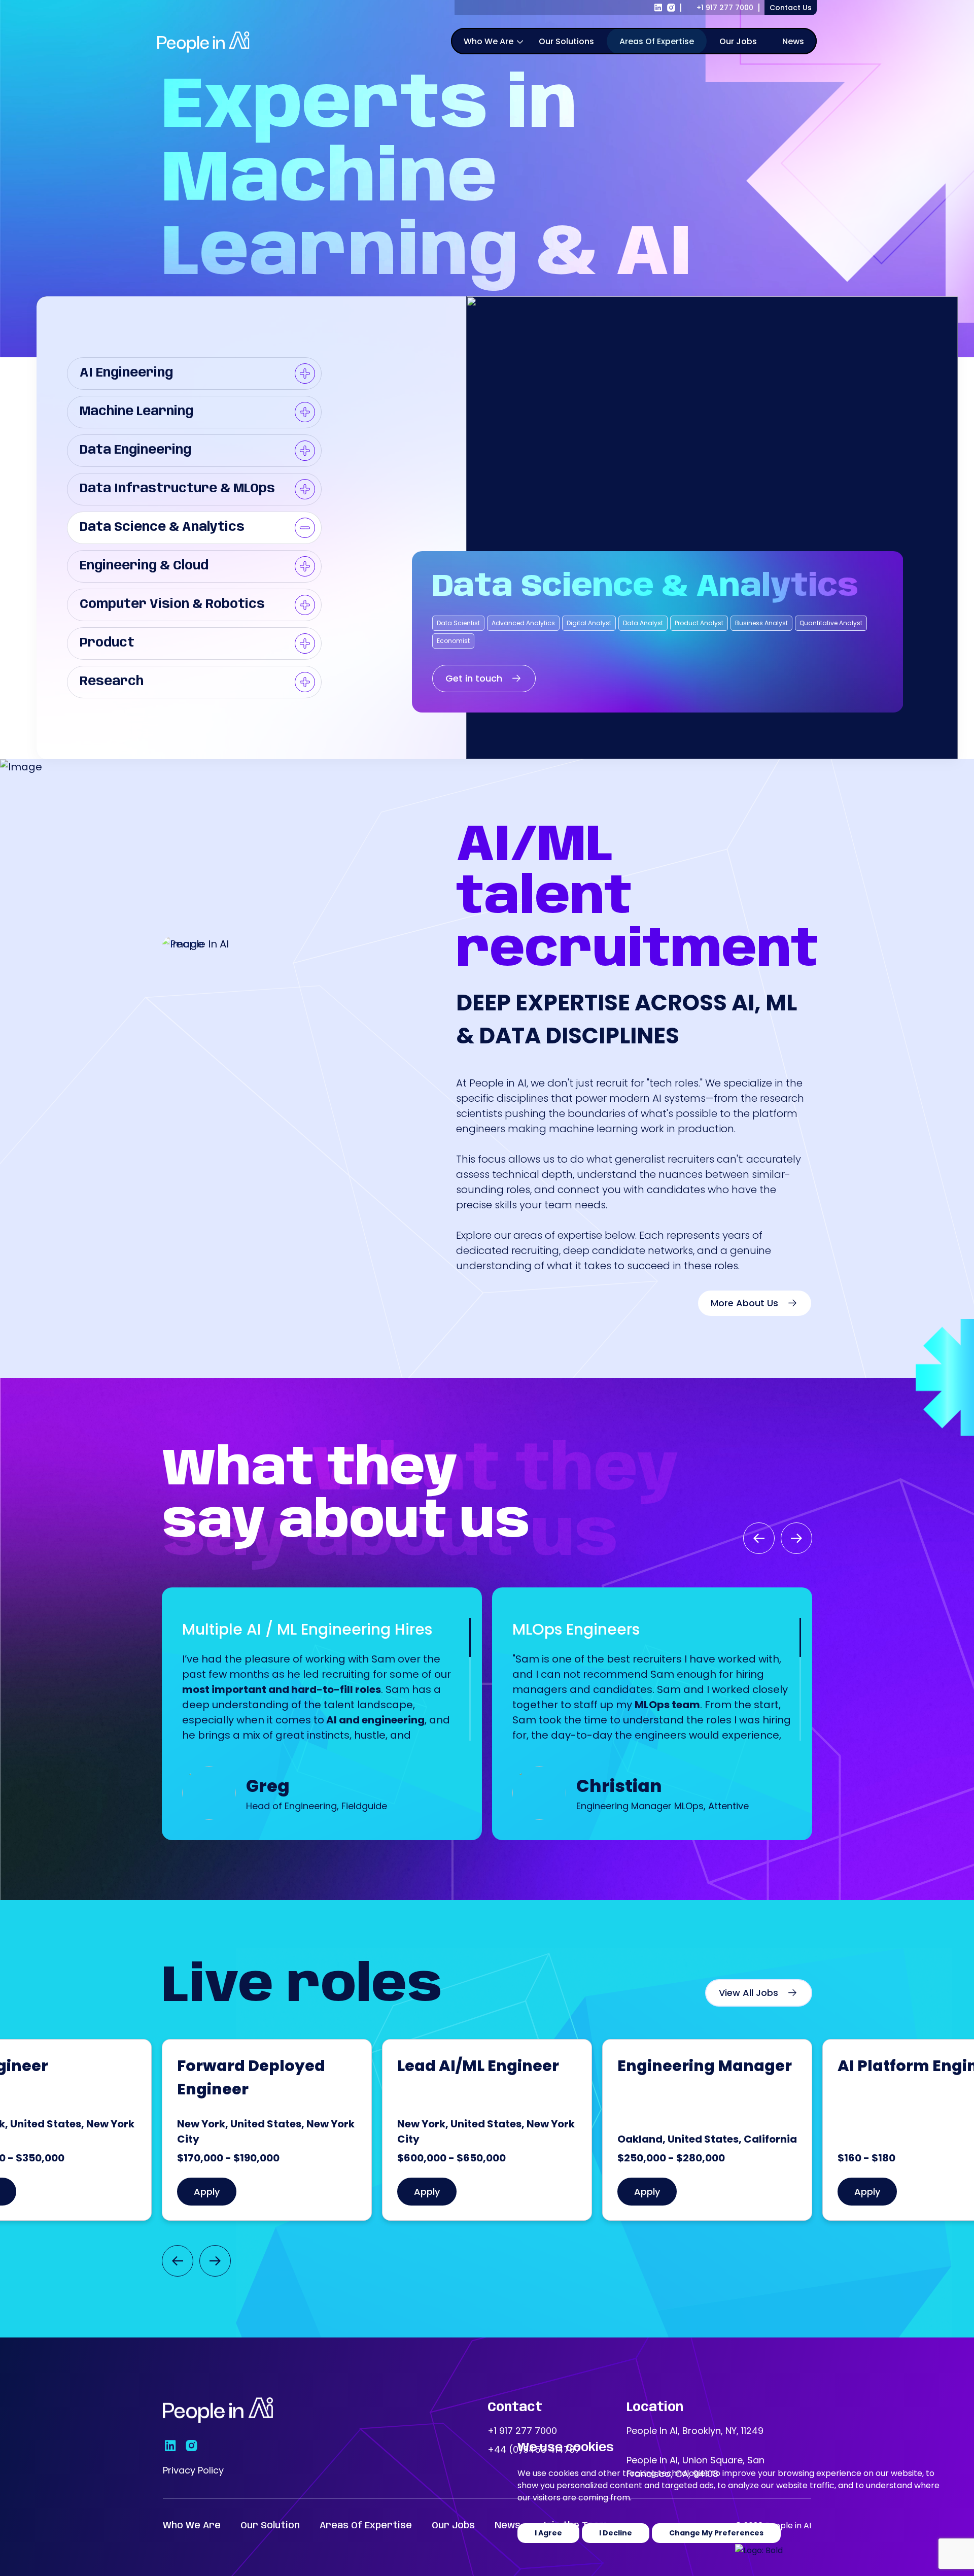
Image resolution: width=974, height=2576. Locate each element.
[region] (538, 43)
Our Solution (270, 2526)
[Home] (218, 2410)
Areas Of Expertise (657, 41)
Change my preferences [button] (716, 2533)
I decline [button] (616, 2533)
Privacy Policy (193, 2470)
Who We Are (489, 41)
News (793, 41)
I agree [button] (548, 2533)
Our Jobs (738, 41)
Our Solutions (566, 41)
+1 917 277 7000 (725, 8)
